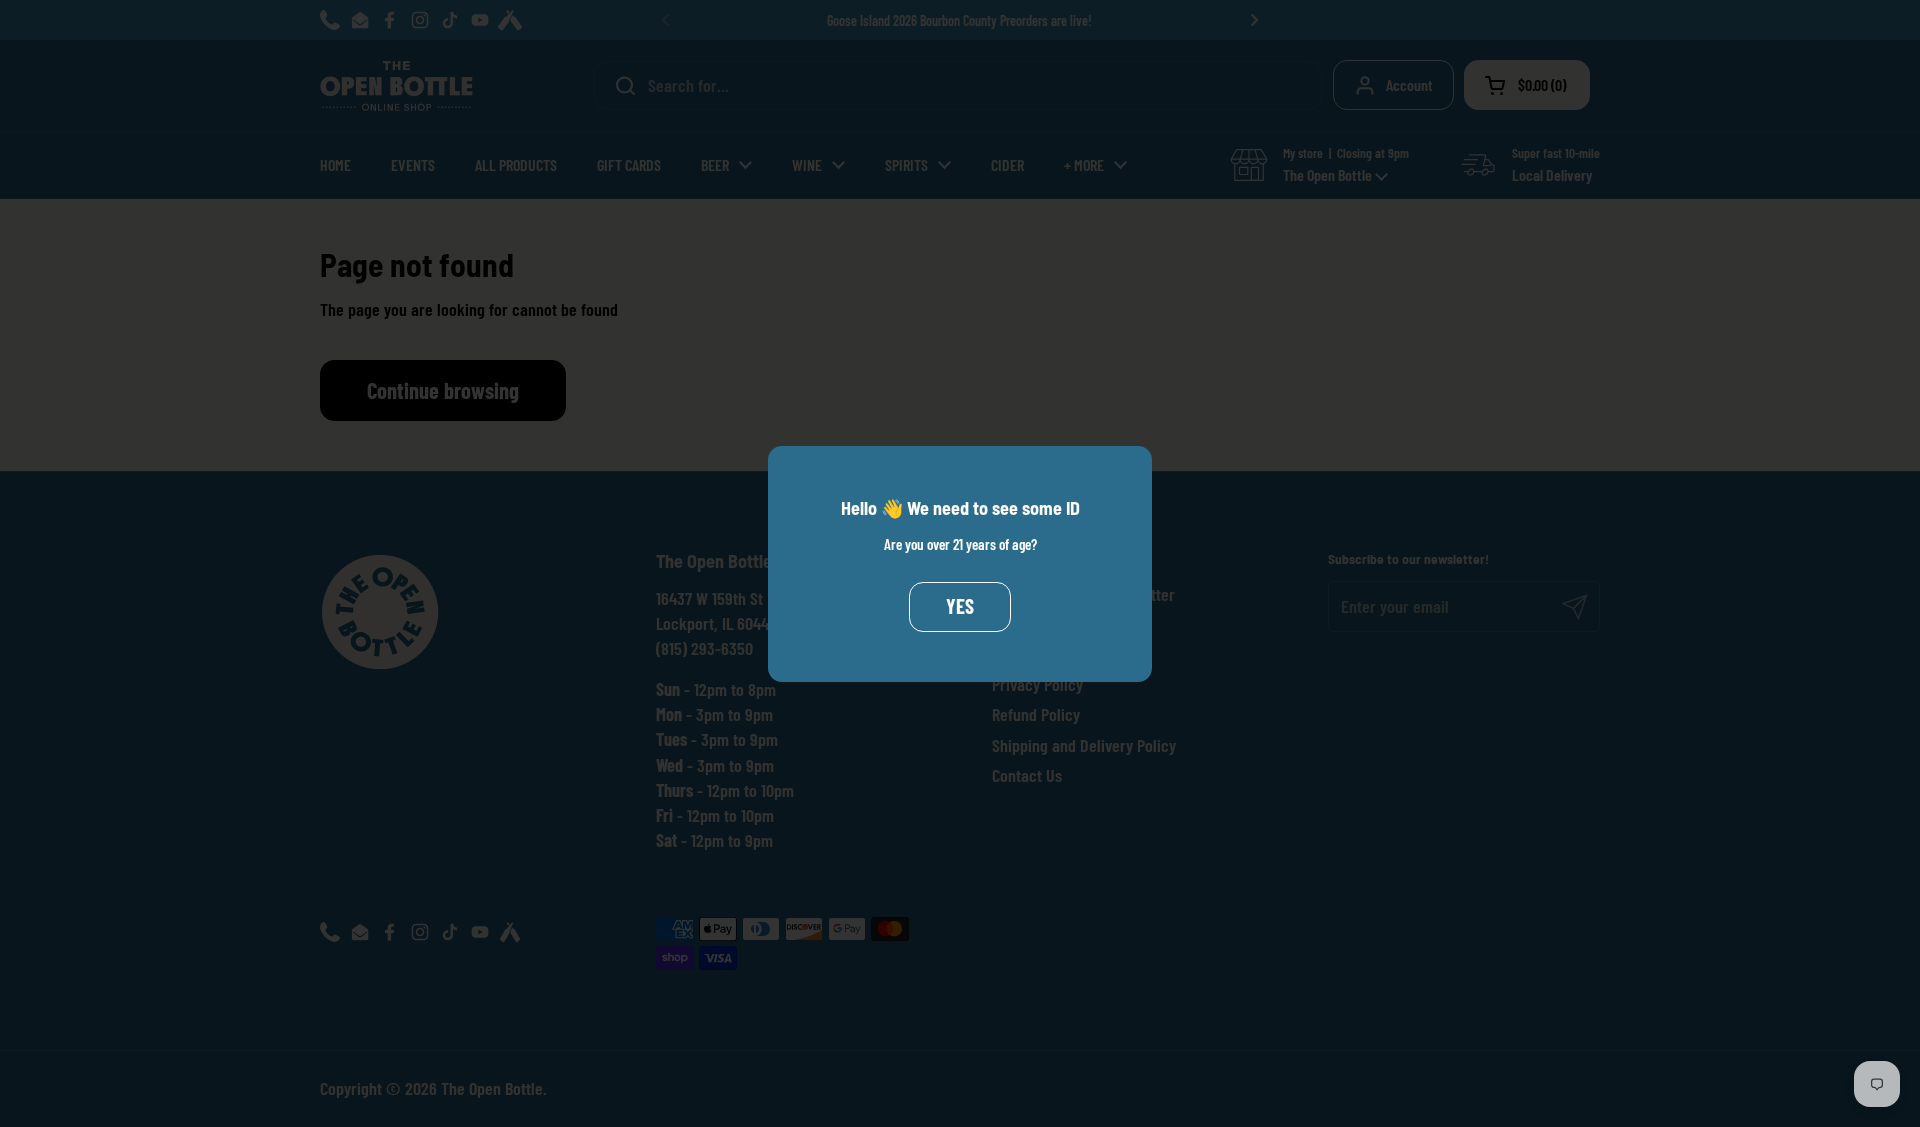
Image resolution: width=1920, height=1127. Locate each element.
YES (960, 606)
